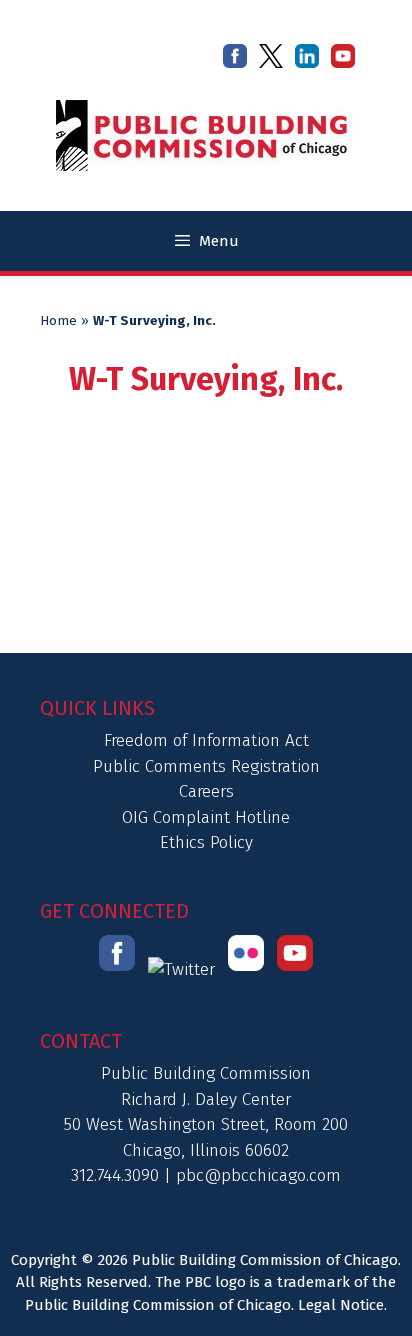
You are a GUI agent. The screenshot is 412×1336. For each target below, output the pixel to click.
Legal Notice (341, 1305)
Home (58, 321)
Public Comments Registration (206, 766)
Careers (206, 791)
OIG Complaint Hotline (206, 817)
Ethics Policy (206, 842)
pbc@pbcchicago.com (258, 1175)
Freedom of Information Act (206, 740)
